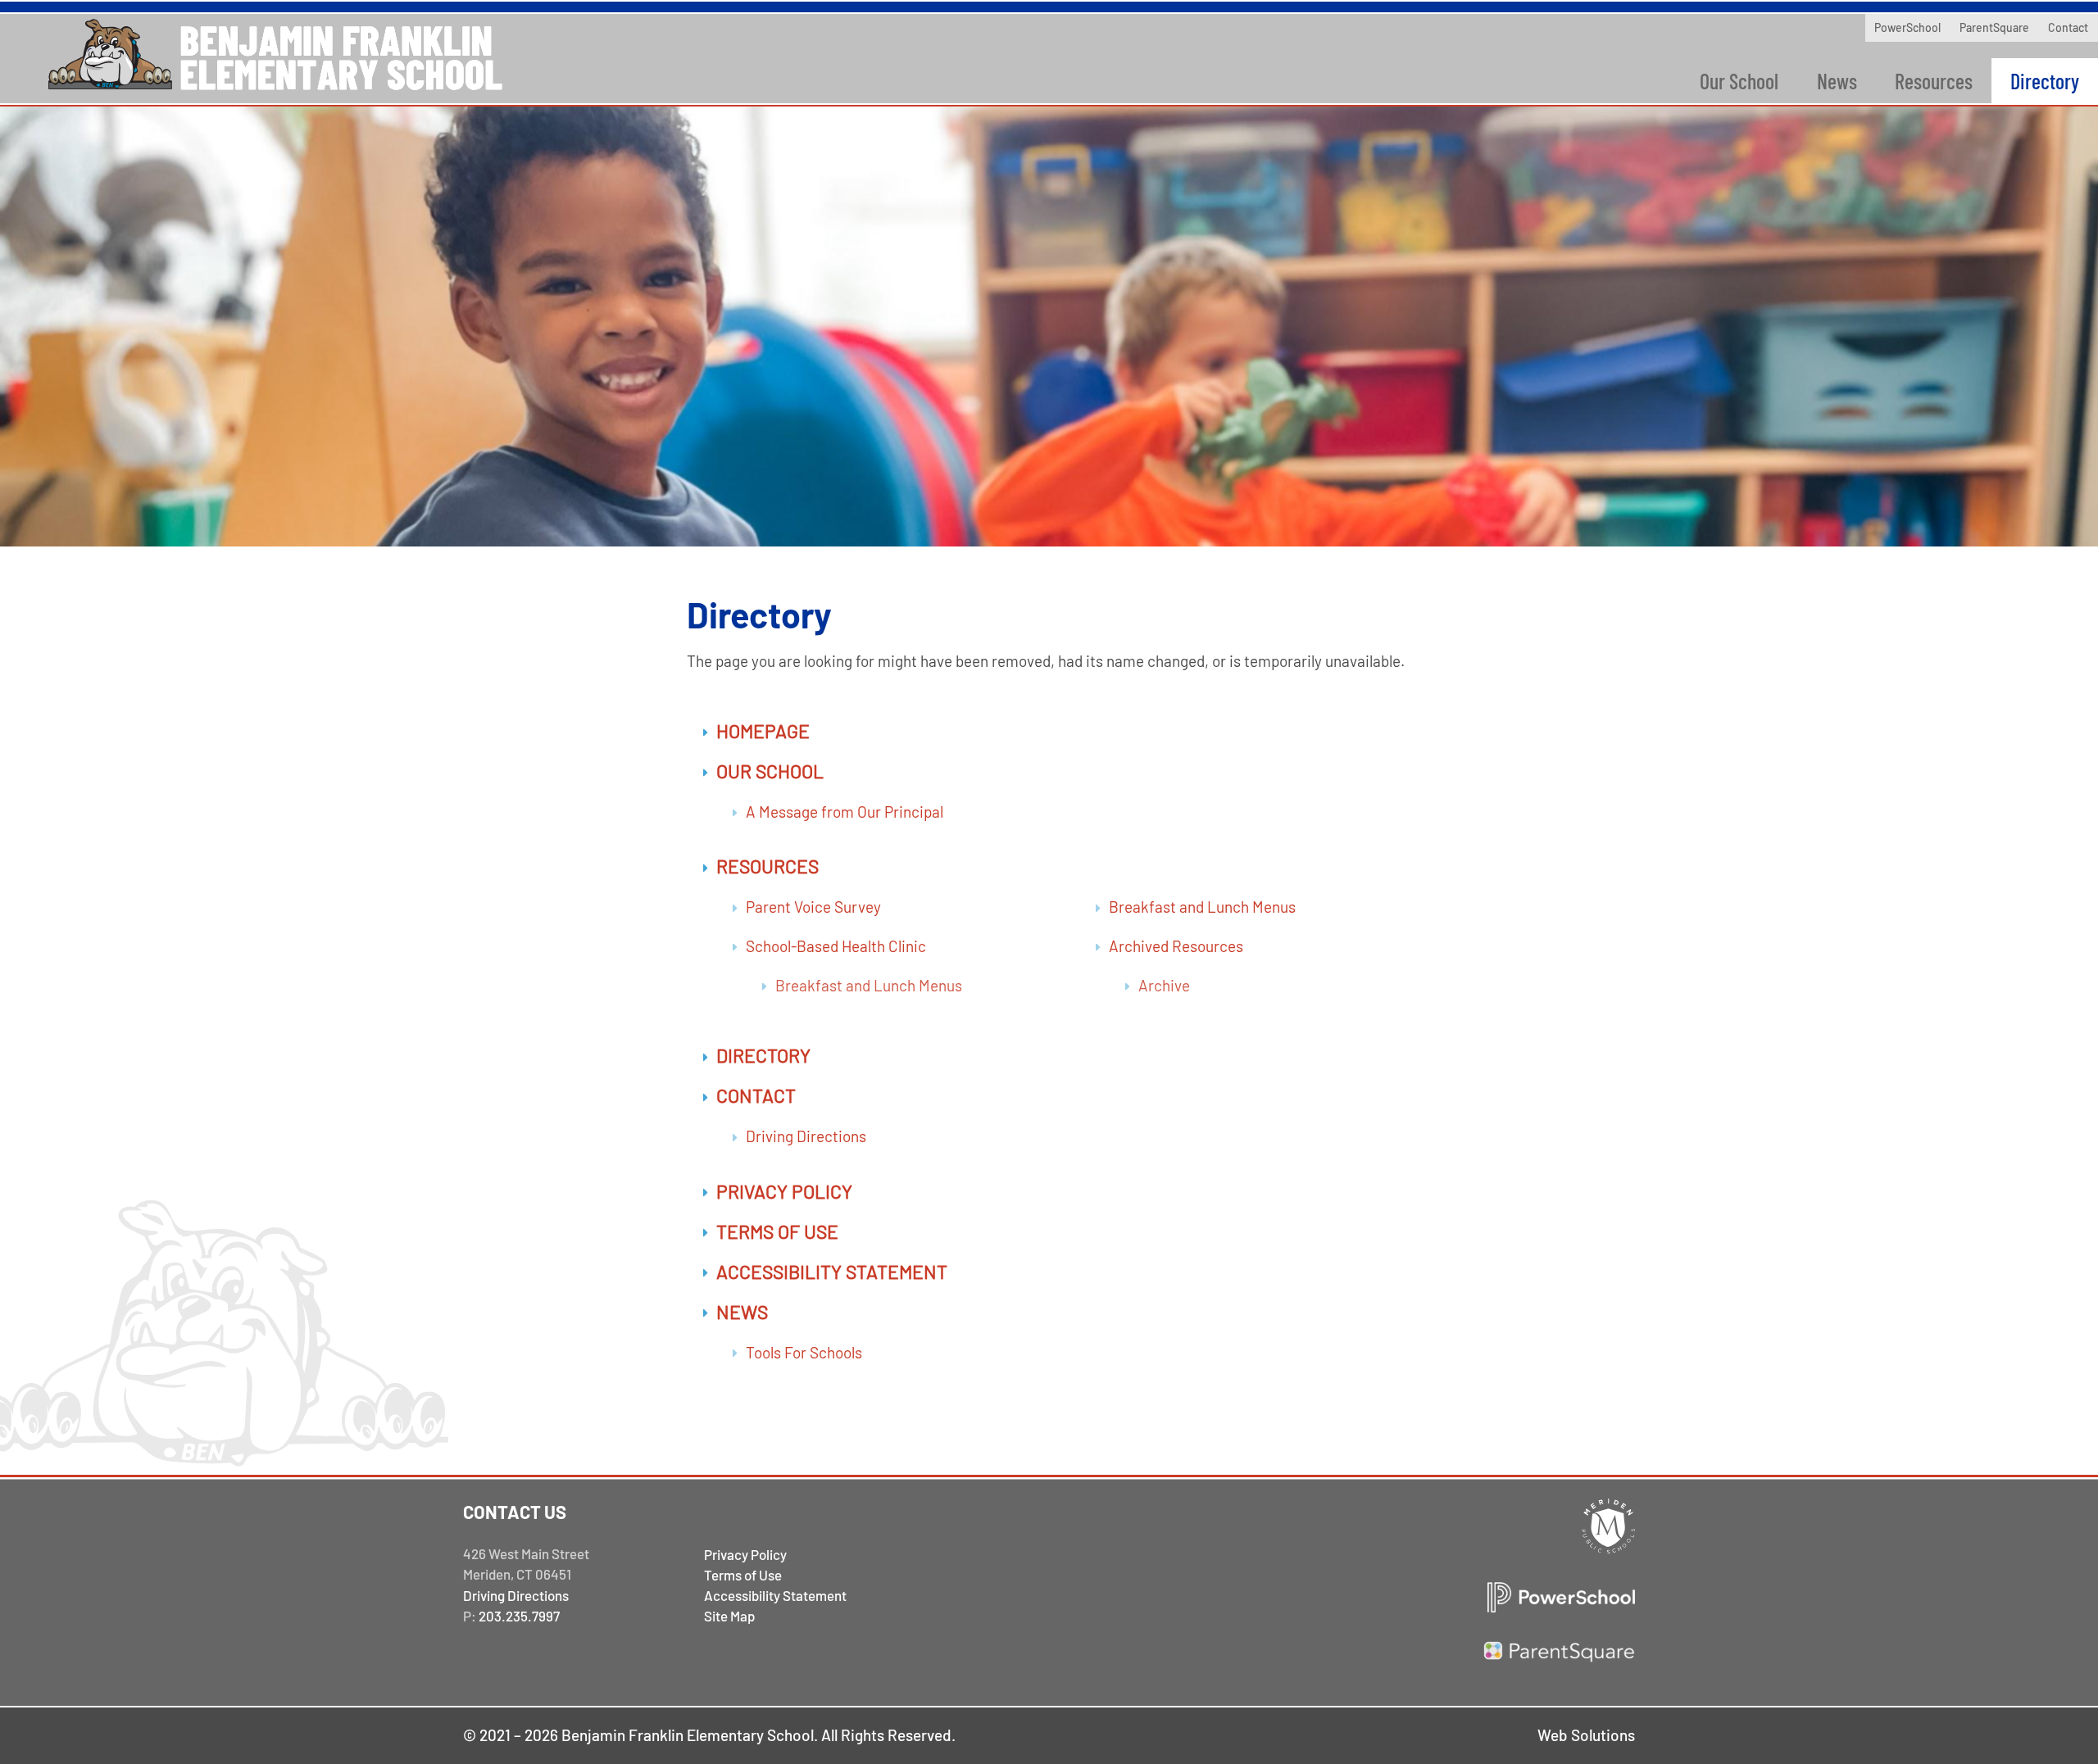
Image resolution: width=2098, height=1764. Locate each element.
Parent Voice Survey (813, 907)
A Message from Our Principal (845, 812)
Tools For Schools (804, 1352)
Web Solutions (1586, 1735)
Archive (1164, 985)
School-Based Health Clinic (836, 946)
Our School (1739, 81)
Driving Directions (806, 1136)
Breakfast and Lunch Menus (869, 985)
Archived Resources (1176, 946)
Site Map (729, 1616)
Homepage (763, 731)
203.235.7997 (519, 1616)
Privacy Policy (784, 1191)
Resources (1934, 81)
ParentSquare (1994, 27)
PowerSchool (1907, 27)
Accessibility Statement (832, 1272)
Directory (2045, 81)
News (1837, 81)
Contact (2068, 27)
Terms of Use (777, 1231)
